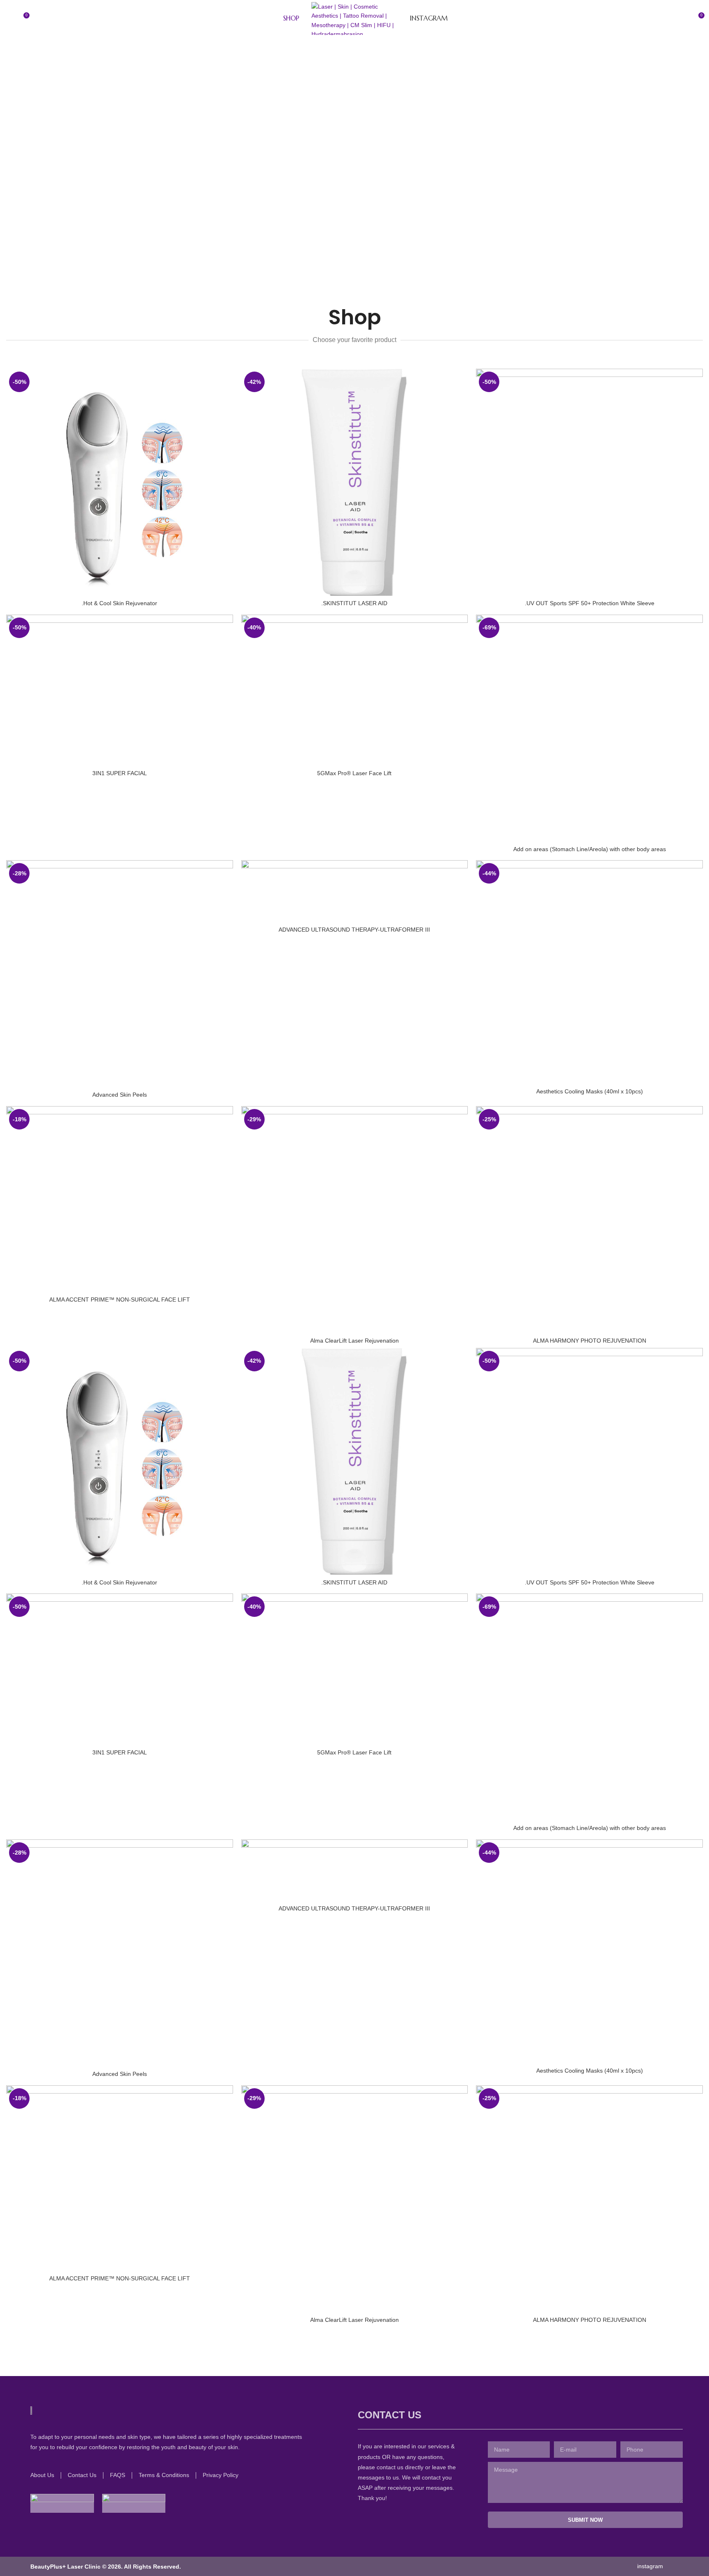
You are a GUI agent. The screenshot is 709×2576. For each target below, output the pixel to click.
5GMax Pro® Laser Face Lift (354, 773)
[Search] (9, 18)
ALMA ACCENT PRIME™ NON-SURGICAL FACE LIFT (120, 1299)
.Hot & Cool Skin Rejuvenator (119, 603)
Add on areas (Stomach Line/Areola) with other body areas (590, 849)
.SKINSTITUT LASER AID (354, 603)
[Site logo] (354, 18)
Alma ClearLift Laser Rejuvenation (354, 1341)
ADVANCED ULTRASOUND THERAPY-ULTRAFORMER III (354, 930)
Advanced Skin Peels (120, 1095)
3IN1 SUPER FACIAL (120, 773)
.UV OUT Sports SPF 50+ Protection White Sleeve (590, 603)
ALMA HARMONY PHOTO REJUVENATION (590, 1341)
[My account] (683, 18)
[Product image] (120, 482)
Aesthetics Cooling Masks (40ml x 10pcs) (590, 1091)
